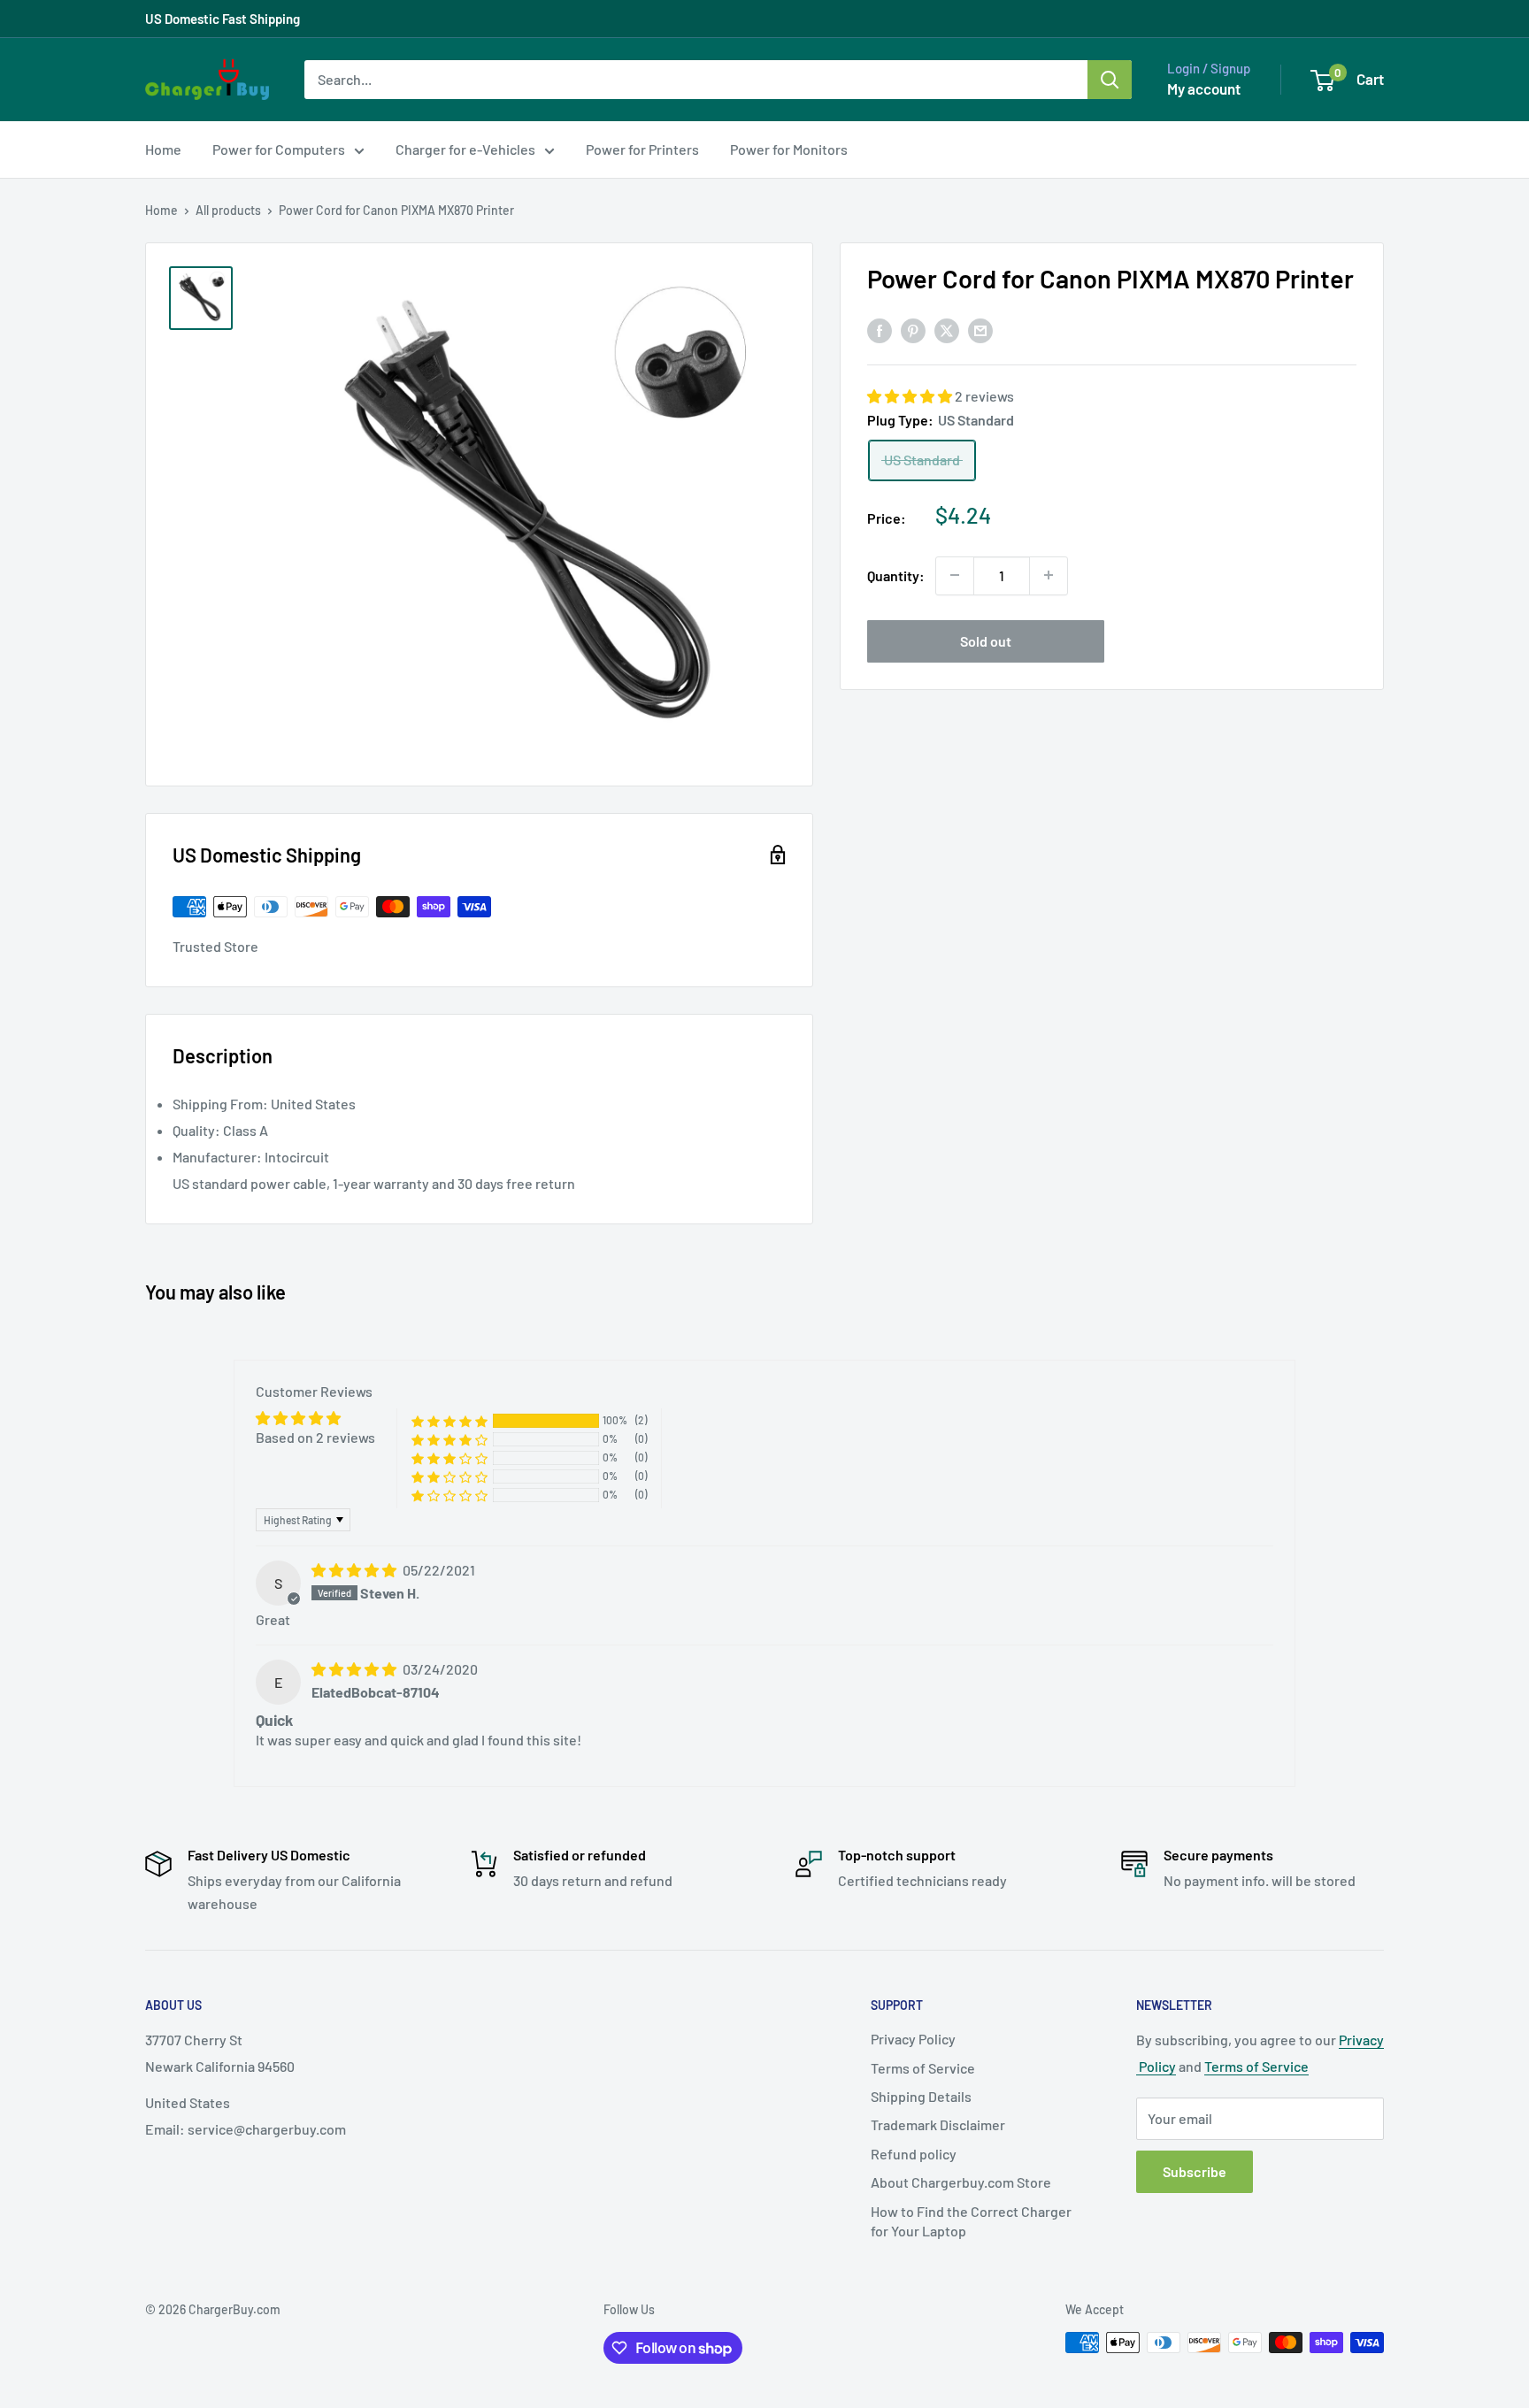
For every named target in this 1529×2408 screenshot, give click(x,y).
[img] (355, 1570)
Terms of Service (923, 2068)
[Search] (1110, 80)
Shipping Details (921, 2096)
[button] (911, 396)
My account (1204, 88)
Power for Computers (279, 149)
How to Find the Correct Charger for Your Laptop (971, 2221)
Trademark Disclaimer (938, 2124)
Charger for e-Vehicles (465, 149)
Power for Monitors (789, 149)
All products (228, 210)
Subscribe (1195, 2171)
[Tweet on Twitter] (947, 330)
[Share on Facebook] (880, 330)
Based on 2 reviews (315, 1437)
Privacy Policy (913, 2039)
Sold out (986, 640)
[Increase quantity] (1049, 575)
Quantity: (896, 575)
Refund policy (914, 2154)
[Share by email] (980, 330)
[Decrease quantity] (955, 575)
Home (163, 149)
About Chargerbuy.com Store (961, 2182)
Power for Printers (642, 149)
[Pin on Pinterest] (913, 330)
